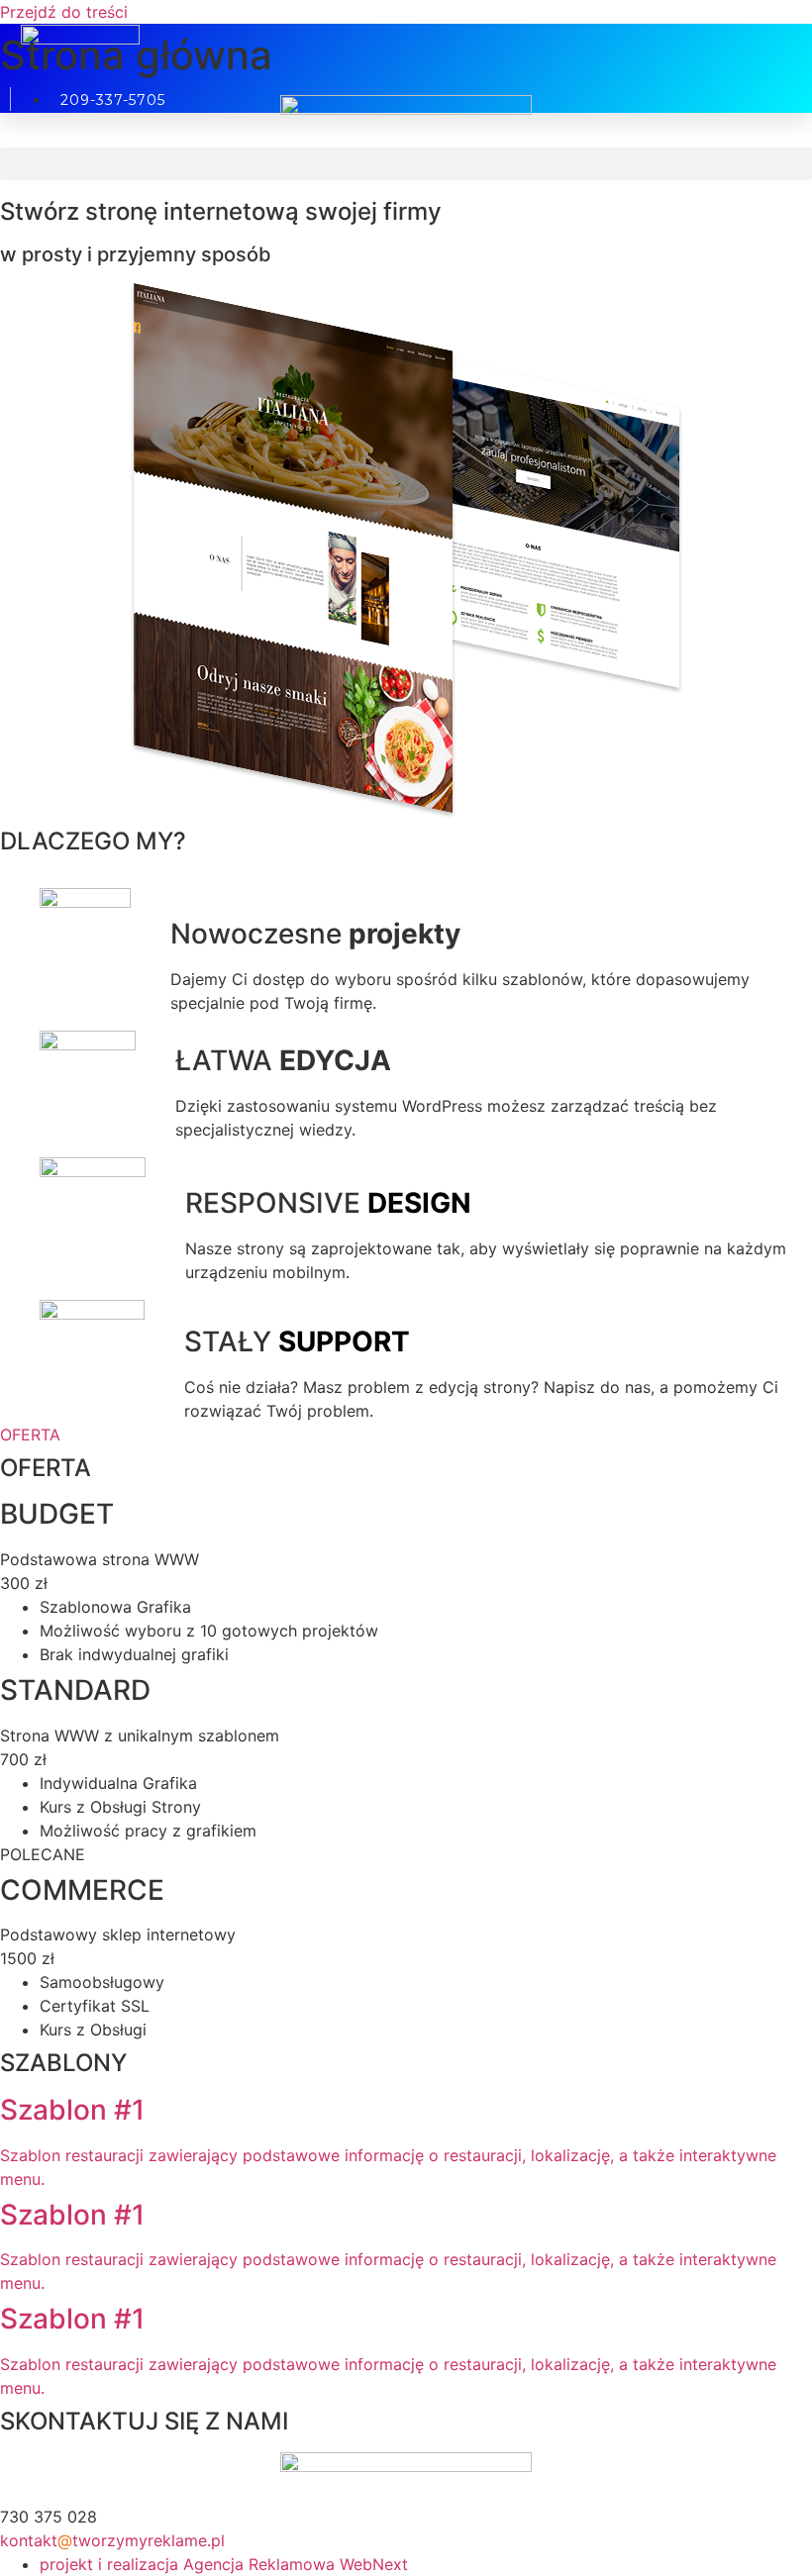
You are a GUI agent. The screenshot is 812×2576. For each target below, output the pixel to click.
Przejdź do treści (64, 12)
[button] (406, 164)
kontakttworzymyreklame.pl (112, 2540)
